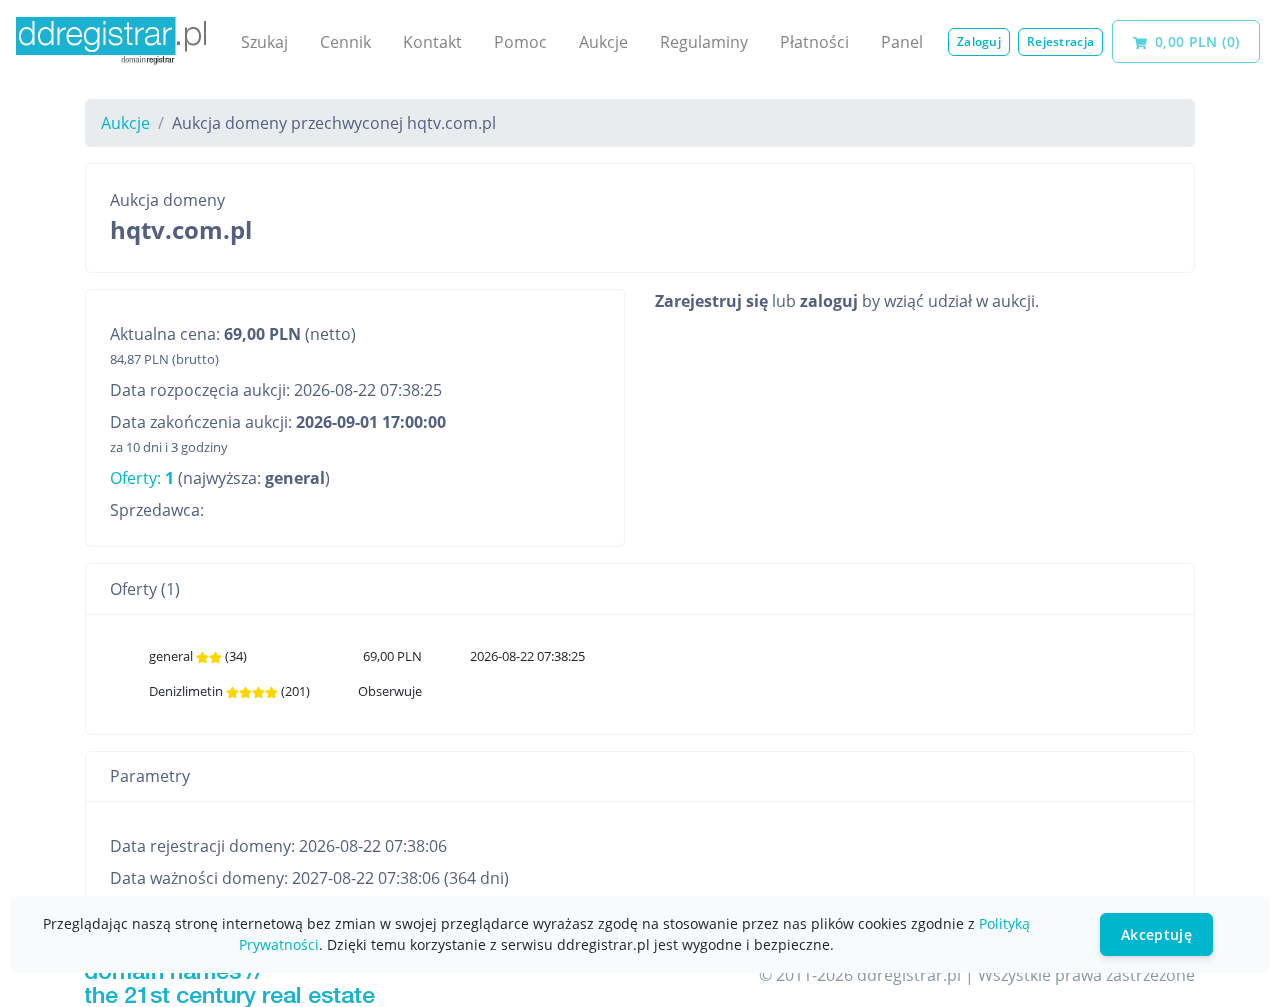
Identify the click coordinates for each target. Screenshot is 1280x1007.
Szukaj (264, 42)
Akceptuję (1156, 934)
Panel (902, 42)
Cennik (345, 42)
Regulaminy (704, 42)
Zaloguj (979, 41)
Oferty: (142, 478)
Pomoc (520, 42)
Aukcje (603, 42)
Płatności (814, 42)
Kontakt (432, 42)
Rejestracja (1060, 41)
